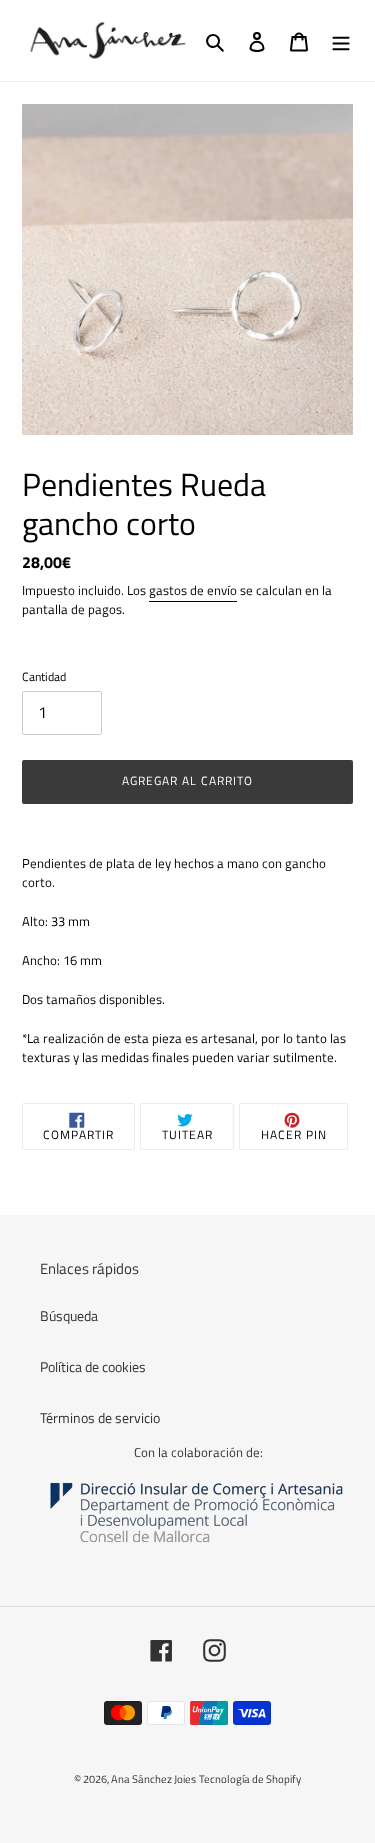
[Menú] (341, 40)
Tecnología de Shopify (250, 1779)
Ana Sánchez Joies (153, 1779)
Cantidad (44, 677)
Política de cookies (93, 1366)
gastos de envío (193, 590)
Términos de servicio (100, 1417)
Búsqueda (69, 1315)
